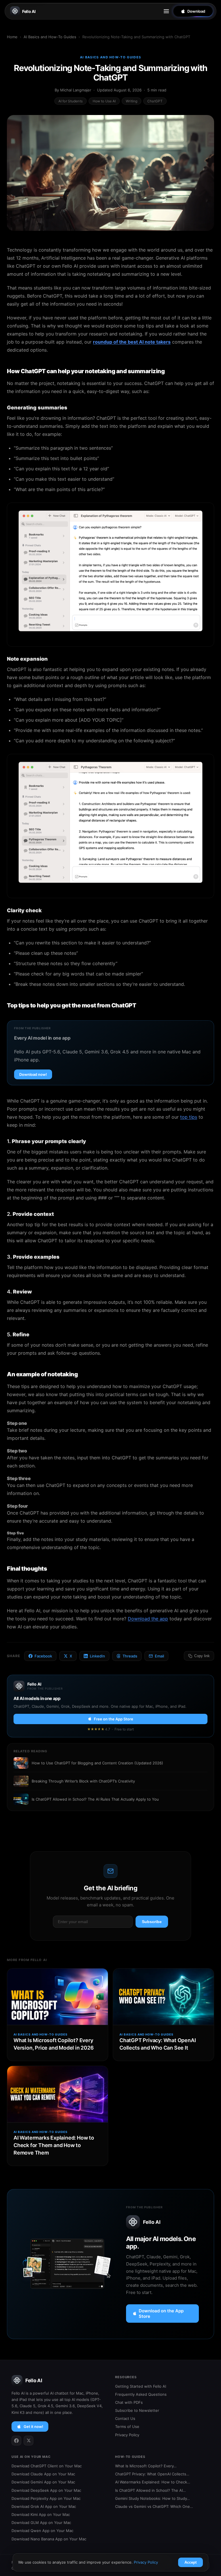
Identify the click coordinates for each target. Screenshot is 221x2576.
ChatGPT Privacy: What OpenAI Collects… (152, 2474)
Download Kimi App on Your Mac (41, 2514)
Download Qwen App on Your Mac (42, 2531)
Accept (190, 2562)
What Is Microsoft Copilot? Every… (146, 2466)
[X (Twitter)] (28, 2441)
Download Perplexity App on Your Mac (46, 2498)
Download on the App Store (161, 2314)
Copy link (202, 1656)
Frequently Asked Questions (141, 2394)
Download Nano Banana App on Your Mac (49, 2539)
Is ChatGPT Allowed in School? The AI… (150, 2490)
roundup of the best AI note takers (132, 342)
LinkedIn (97, 1656)
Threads (130, 1656)
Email (159, 1656)
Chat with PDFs (129, 2402)
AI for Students (71, 101)
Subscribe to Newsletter (137, 2410)
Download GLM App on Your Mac (41, 2523)
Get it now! (33, 2426)
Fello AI (29, 11)
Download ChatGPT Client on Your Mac (47, 2466)
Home (12, 37)
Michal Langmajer (76, 90)
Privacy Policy (127, 2435)
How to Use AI (104, 101)
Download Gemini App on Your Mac (43, 2482)
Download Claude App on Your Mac (43, 2474)
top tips (189, 1117)
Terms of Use (127, 2426)
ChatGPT (155, 101)
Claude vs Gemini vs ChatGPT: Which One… (154, 2506)
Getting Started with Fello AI (141, 2386)
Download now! (33, 1074)
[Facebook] (16, 2441)
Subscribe (152, 1922)
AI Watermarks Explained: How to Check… (153, 2482)
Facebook (43, 1656)
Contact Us (125, 2418)
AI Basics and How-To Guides (50, 37)
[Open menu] (166, 11)
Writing (132, 101)
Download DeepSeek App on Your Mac (46, 2490)
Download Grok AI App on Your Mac (44, 2506)
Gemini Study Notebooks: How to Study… (153, 2498)
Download (196, 11)
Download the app (148, 1619)
